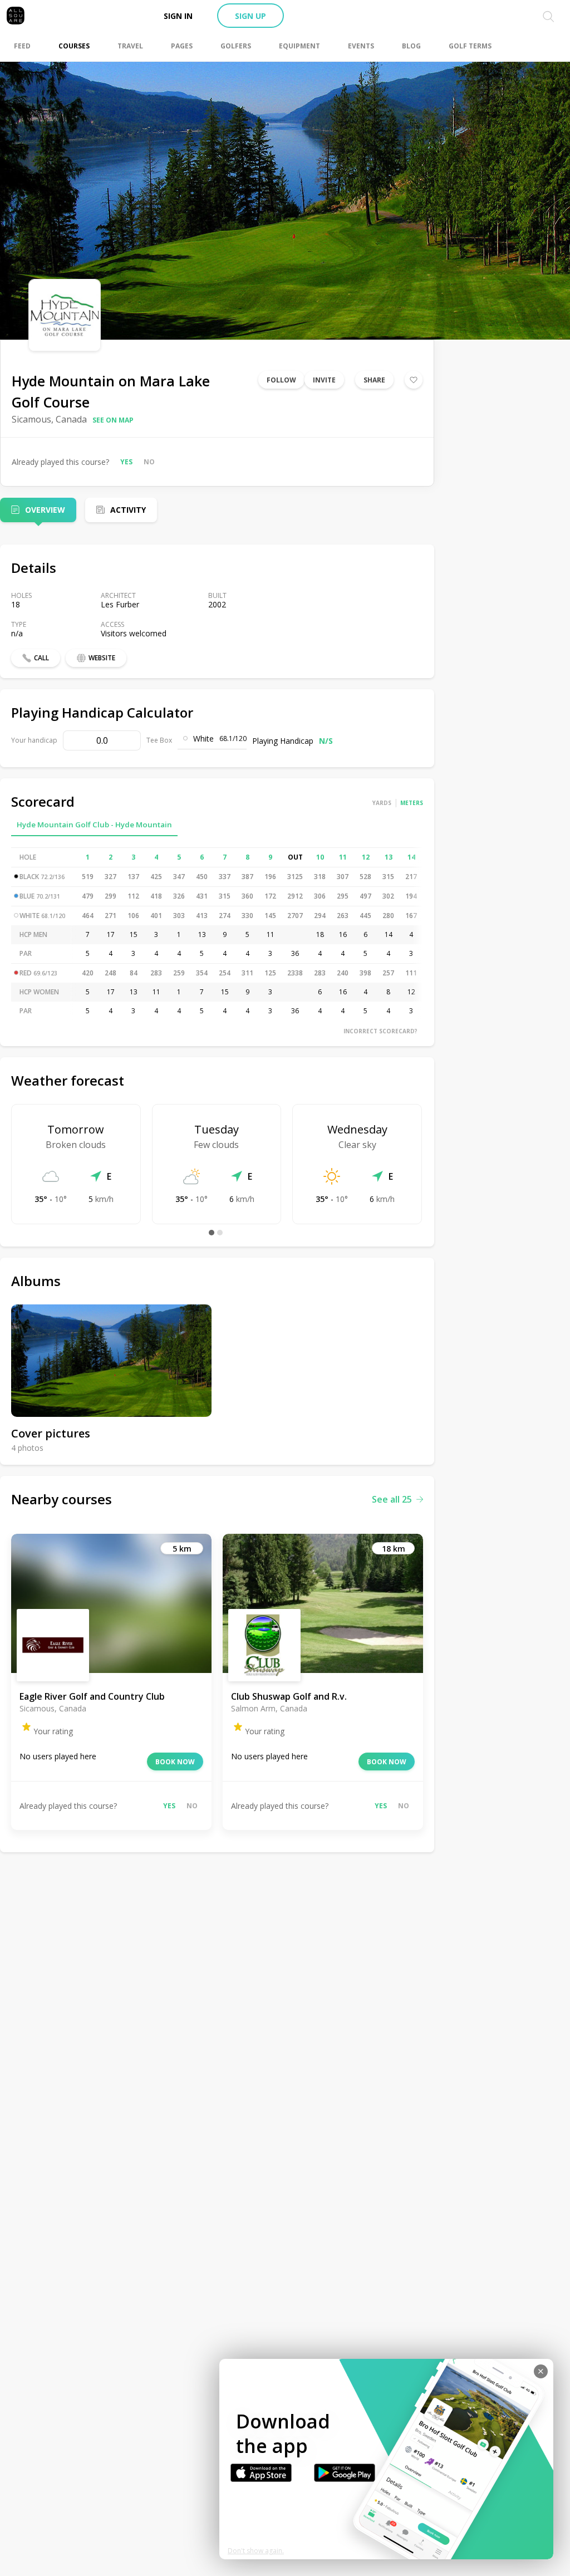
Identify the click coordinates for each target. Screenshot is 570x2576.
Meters (412, 803)
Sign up (250, 16)
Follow (281, 380)
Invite (324, 380)
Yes (126, 462)
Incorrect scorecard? (380, 1031)
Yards (382, 803)
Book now (175, 1762)
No (149, 462)
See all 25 (392, 1499)
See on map (113, 420)
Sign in (178, 16)
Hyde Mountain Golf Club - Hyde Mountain (94, 825)
